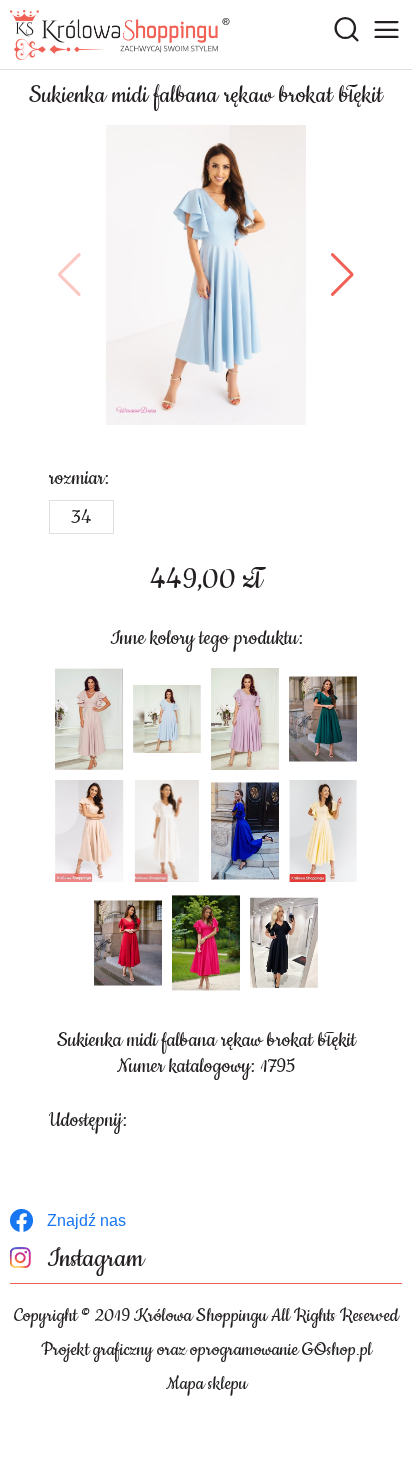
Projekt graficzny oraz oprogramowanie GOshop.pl (206, 1350)
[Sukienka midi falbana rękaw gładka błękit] (167, 719)
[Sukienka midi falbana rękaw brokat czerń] (284, 943)
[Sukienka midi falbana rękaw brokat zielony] (323, 719)
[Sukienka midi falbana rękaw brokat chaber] (245, 831)
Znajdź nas (86, 1220)
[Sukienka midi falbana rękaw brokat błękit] (206, 275)
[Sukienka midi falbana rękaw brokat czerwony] (128, 943)
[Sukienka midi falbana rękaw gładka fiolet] (245, 719)
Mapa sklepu (206, 1384)
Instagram (95, 1259)
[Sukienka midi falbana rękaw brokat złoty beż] (89, 831)
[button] (69, 275)
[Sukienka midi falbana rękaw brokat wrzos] (89, 719)
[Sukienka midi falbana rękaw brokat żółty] (323, 831)
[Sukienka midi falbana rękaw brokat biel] (167, 831)
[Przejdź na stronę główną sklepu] (120, 35)
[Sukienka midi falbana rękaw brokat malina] (206, 943)
